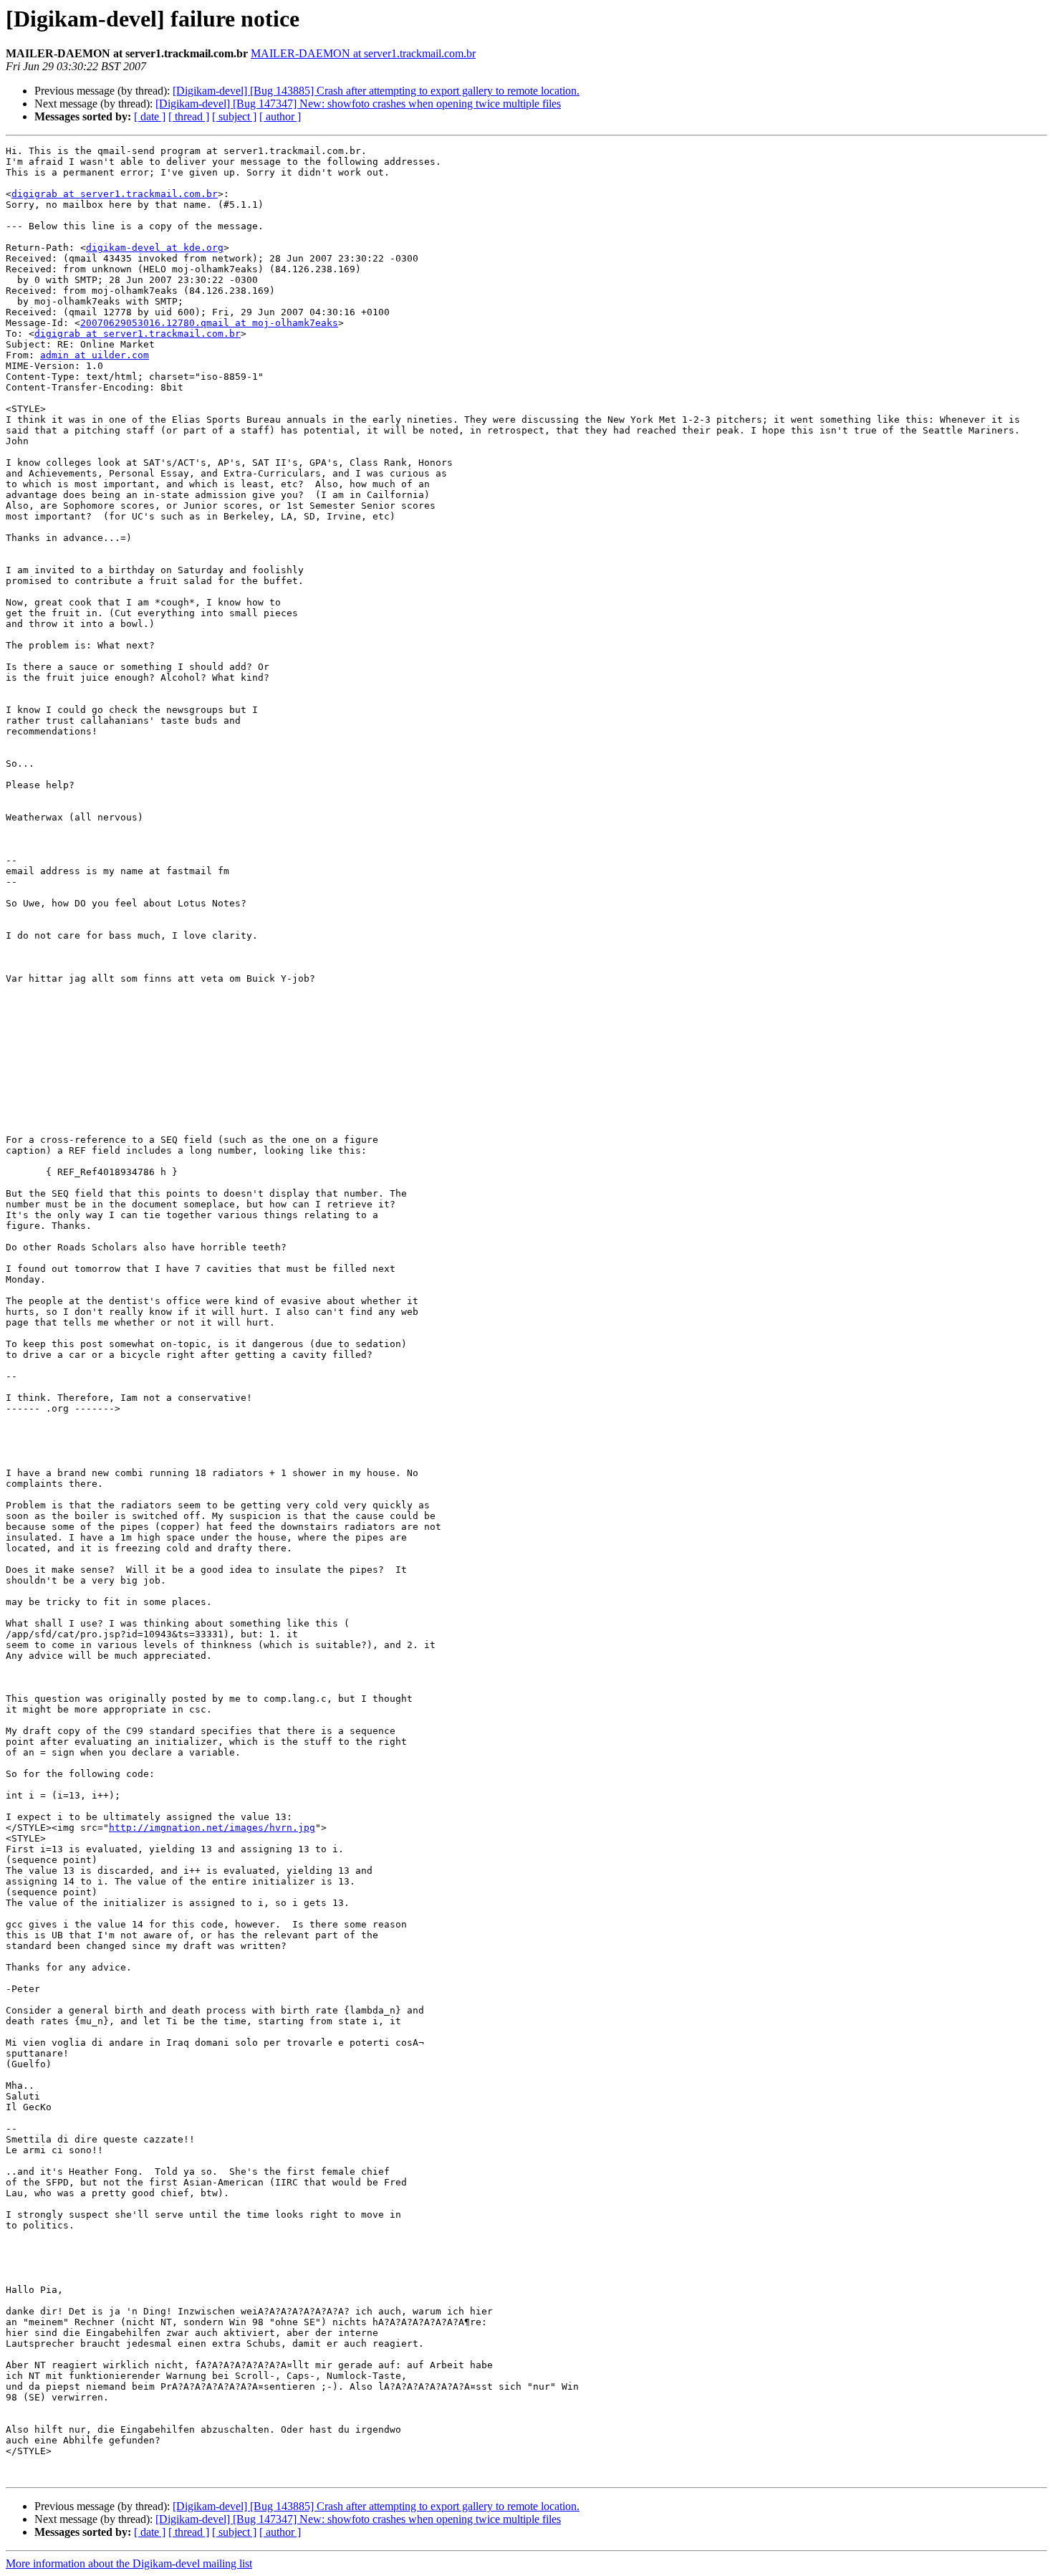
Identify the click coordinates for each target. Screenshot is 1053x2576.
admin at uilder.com (95, 355)
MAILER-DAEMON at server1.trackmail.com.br (363, 53)
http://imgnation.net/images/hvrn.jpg (212, 1828)
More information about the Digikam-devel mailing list (129, 2563)
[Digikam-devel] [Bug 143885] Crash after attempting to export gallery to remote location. (376, 91)
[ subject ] (234, 116)
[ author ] (280, 116)
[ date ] (150, 116)
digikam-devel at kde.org (155, 248)
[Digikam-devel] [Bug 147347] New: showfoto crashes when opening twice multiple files (358, 104)
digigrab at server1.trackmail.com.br (115, 194)
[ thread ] (189, 116)
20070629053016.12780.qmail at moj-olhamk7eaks (209, 323)
